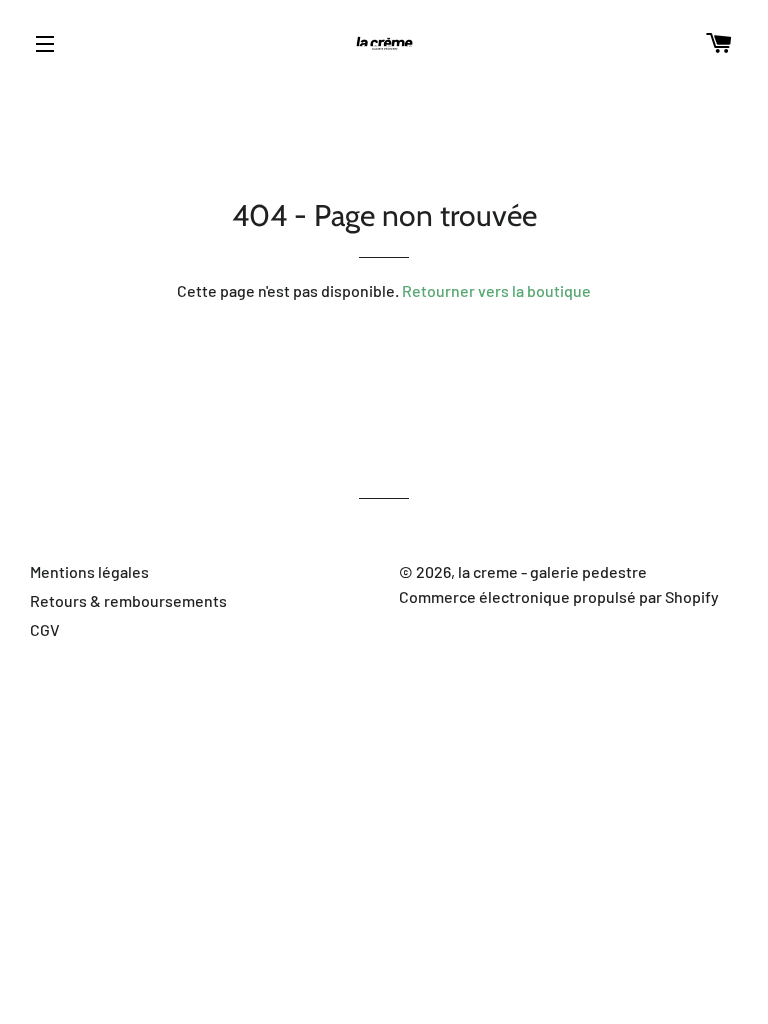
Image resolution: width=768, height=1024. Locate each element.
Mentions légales (89, 571)
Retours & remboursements (128, 600)
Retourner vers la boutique (496, 290)
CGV (45, 629)
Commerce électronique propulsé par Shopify (559, 596)
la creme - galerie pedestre (552, 571)
